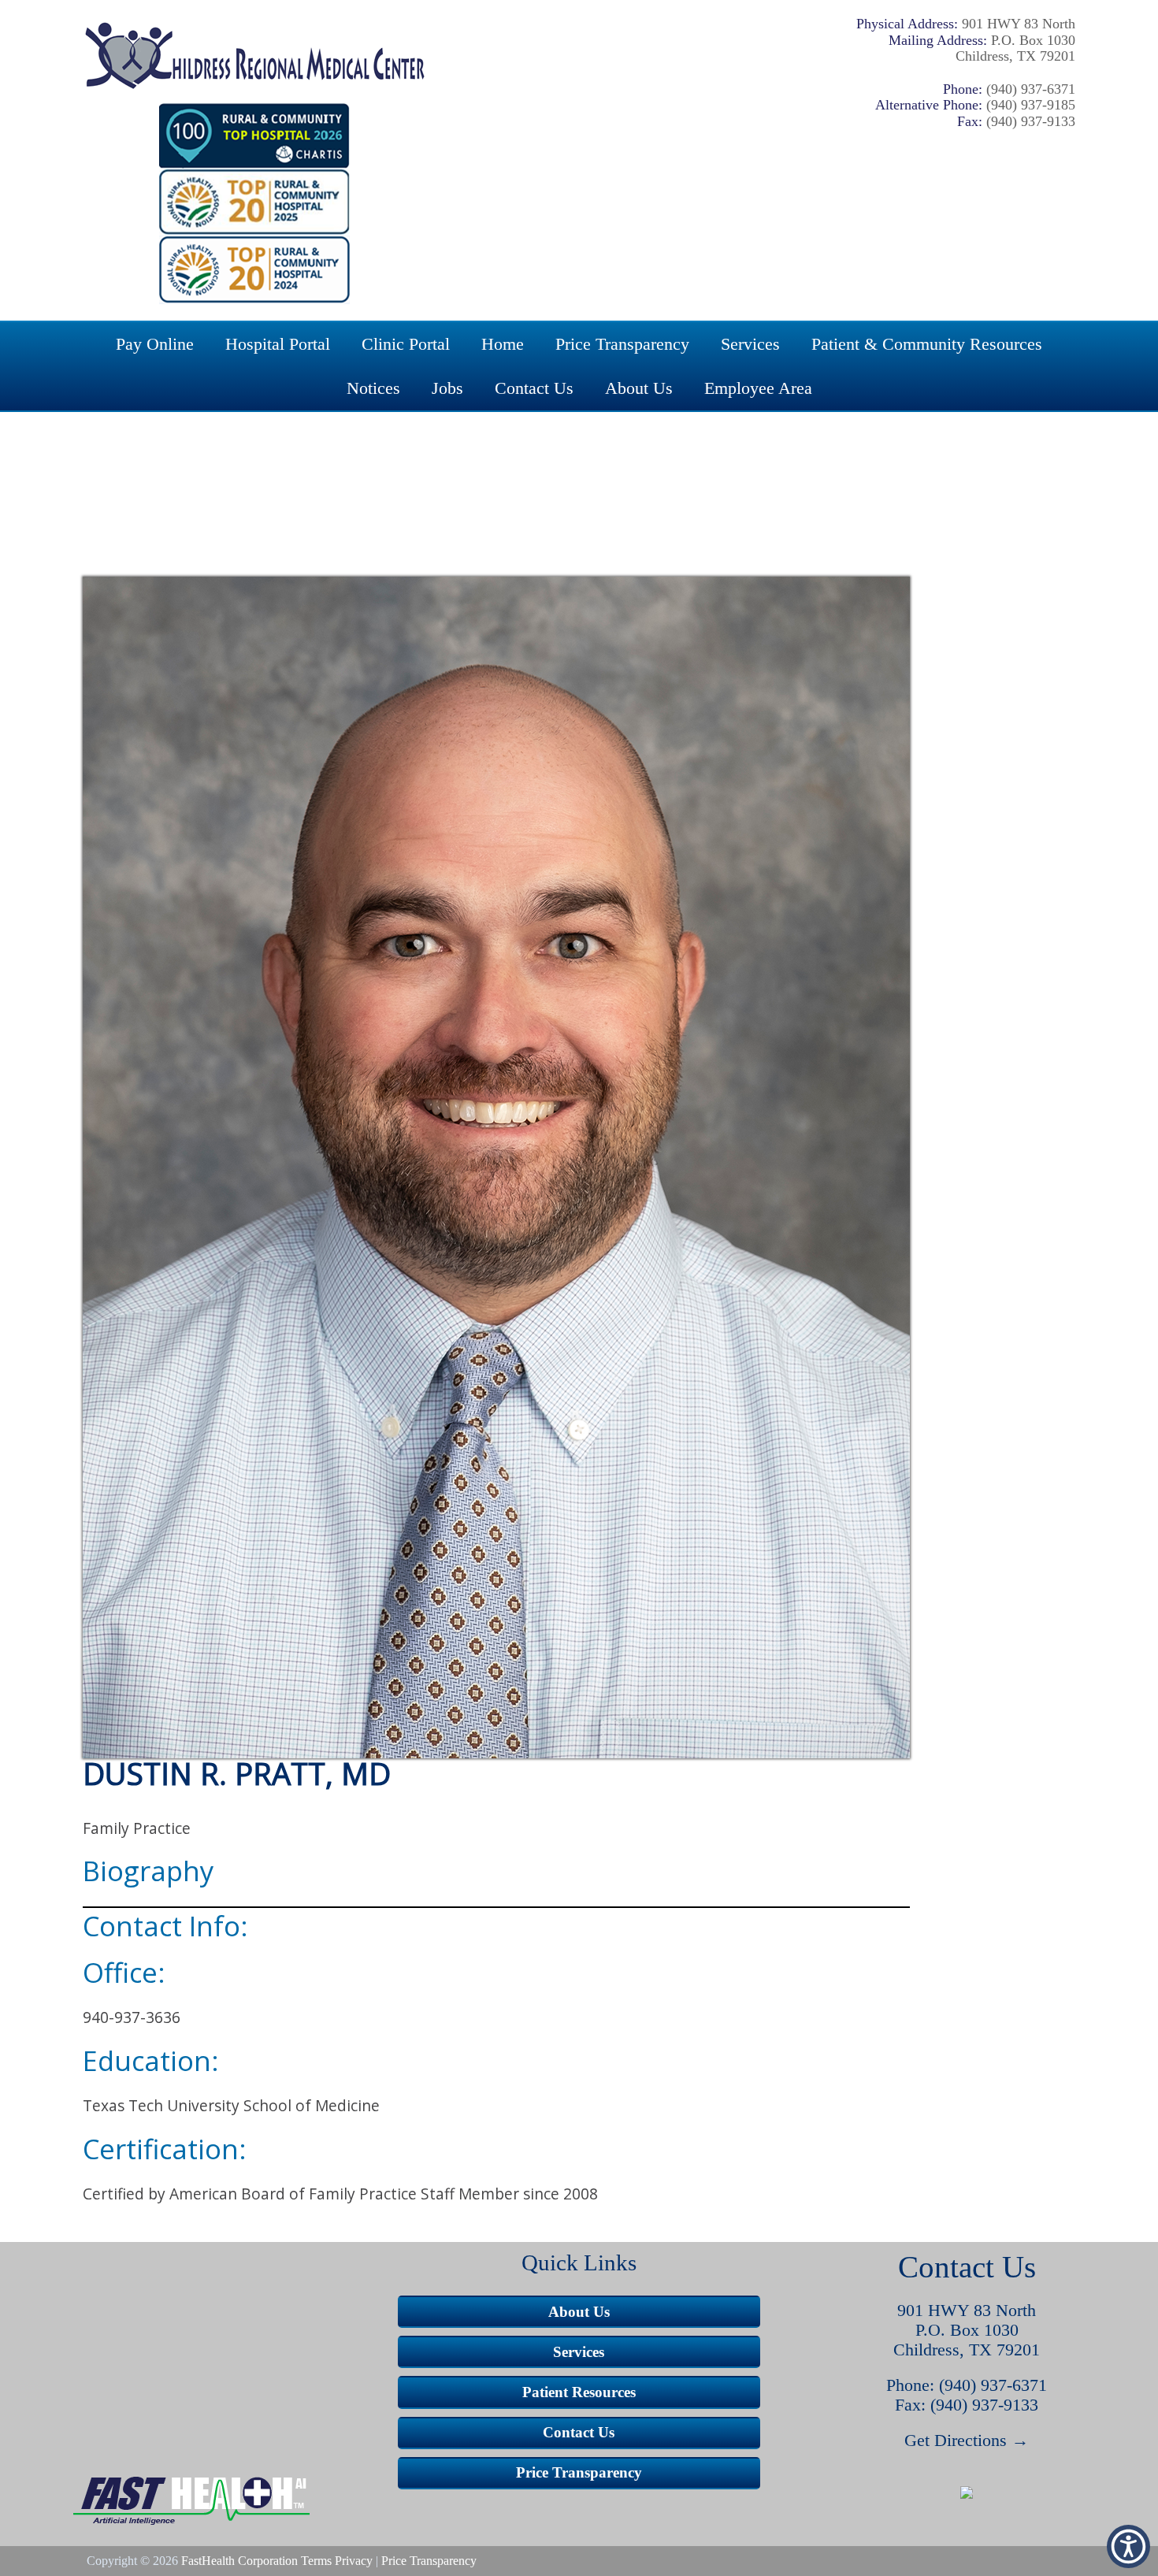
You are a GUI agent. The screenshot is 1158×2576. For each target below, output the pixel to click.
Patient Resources (579, 2392)
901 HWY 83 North (967, 2311)
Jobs (447, 388)
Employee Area (758, 388)
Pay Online (155, 344)
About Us (639, 388)
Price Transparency (622, 344)
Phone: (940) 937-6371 (967, 2385)
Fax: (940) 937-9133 (967, 2405)
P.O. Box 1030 (967, 2330)
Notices (373, 388)
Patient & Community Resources (927, 344)
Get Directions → (967, 2441)
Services (750, 344)
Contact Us (534, 388)
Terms (316, 2561)
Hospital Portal (278, 344)
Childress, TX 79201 (967, 2350)
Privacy (354, 2561)
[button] (967, 2493)
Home (503, 344)
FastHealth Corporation (239, 2561)
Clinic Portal (406, 344)
